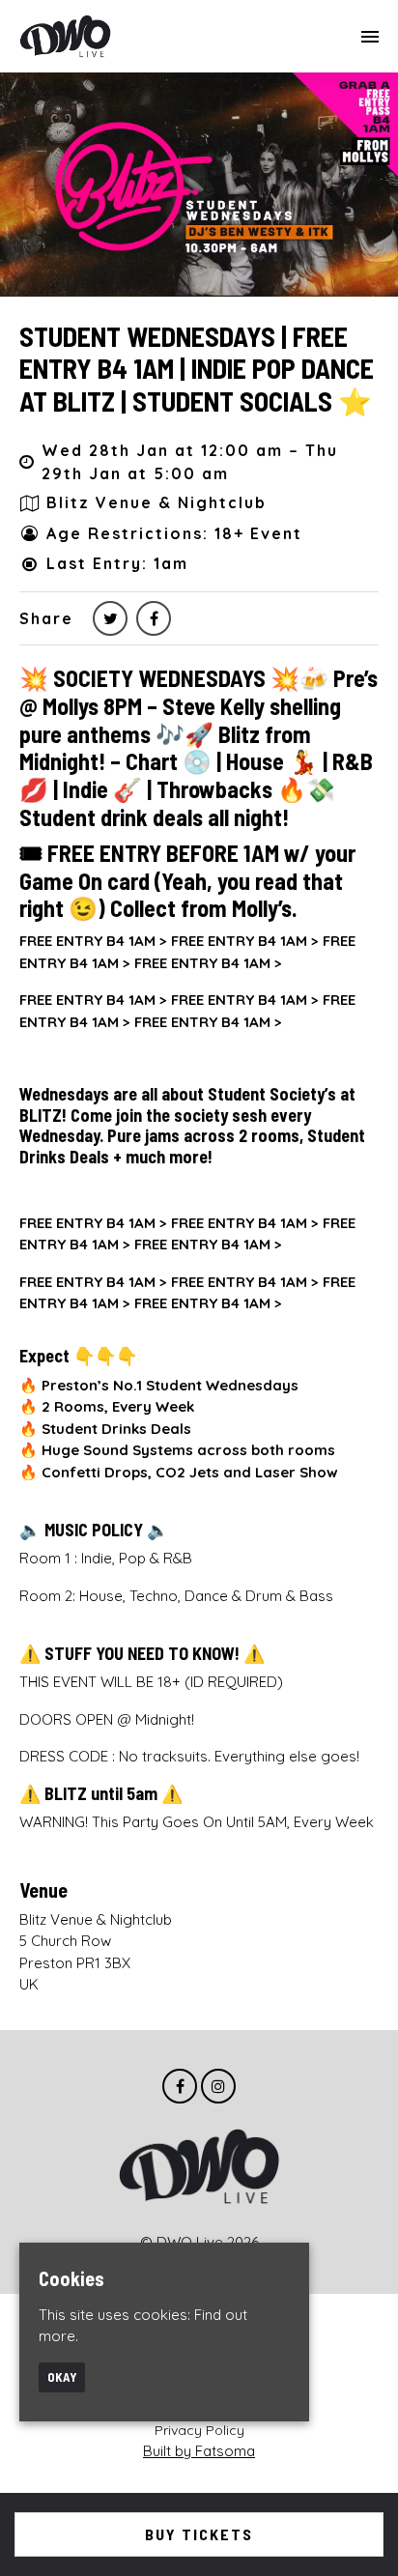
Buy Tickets (199, 2534)
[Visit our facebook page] (154, 618)
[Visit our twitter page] (110, 618)
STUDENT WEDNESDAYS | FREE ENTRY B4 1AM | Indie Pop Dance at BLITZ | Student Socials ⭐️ (197, 369)
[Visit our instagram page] (218, 2087)
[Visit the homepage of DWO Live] (65, 36)
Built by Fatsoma (199, 2451)
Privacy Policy (199, 2430)
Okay (62, 2377)
